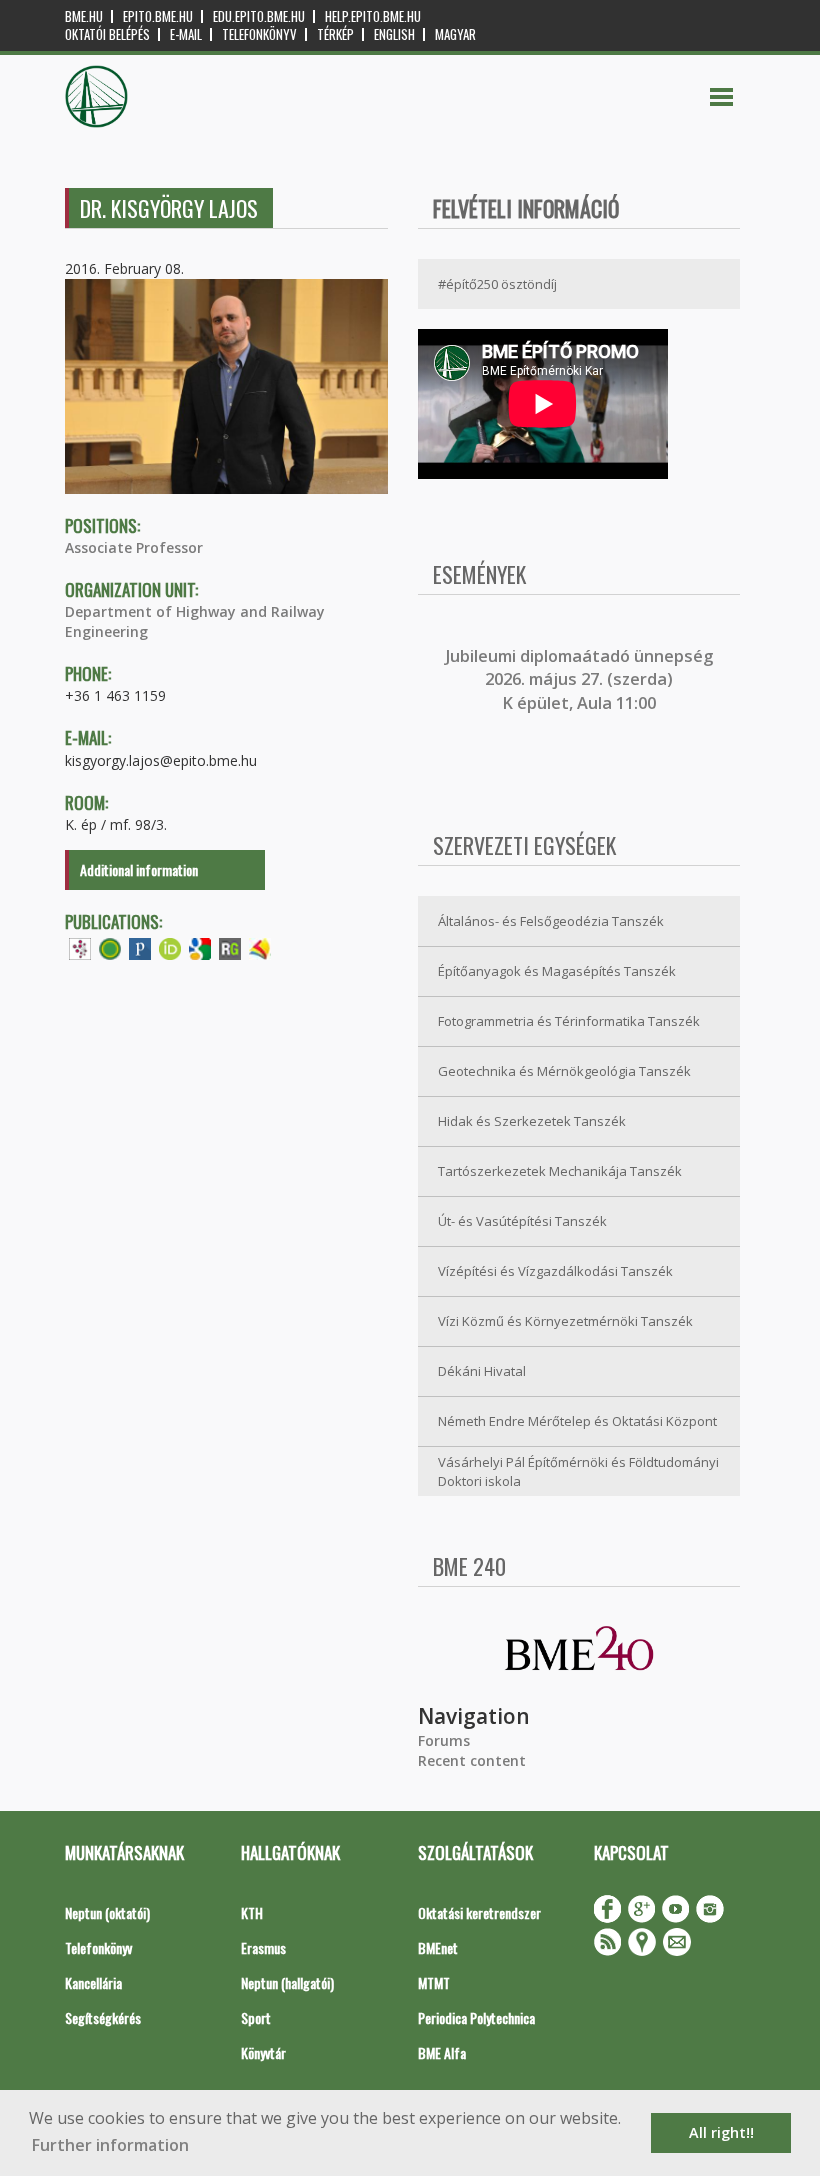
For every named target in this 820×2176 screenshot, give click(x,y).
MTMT (434, 1982)
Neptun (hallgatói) (287, 1982)
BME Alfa (442, 2052)
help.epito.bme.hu (373, 16)
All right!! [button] (721, 2132)
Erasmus (263, 1947)
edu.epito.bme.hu (259, 16)
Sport (256, 2017)
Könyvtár (263, 2052)
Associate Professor (134, 547)
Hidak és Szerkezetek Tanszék (532, 1121)
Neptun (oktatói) (107, 1912)
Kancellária (93, 1982)
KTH (252, 1912)
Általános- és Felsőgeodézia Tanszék (551, 921)
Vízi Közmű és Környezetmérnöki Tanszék (565, 1321)
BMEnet (438, 1947)
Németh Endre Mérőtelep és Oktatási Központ (577, 1421)
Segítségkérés (103, 2017)
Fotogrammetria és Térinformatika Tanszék (569, 1021)
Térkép (335, 34)
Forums (444, 1740)
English (394, 34)
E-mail (186, 34)
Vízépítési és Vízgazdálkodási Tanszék (555, 1271)
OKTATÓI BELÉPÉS (107, 34)
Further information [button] (110, 2145)
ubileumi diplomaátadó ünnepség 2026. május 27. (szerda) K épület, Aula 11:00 (581, 679)
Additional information (139, 869)
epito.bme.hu (158, 16)
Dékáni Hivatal (482, 1371)
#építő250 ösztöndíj (497, 284)
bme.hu (84, 16)
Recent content (472, 1760)
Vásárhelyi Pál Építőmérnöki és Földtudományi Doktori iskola (578, 1471)
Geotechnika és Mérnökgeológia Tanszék (564, 1071)
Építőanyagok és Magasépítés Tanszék (557, 971)
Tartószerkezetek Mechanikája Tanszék (560, 1171)
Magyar (455, 34)
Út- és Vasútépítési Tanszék (522, 1221)
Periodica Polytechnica (476, 2017)
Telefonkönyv (259, 34)
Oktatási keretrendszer (479, 1912)
